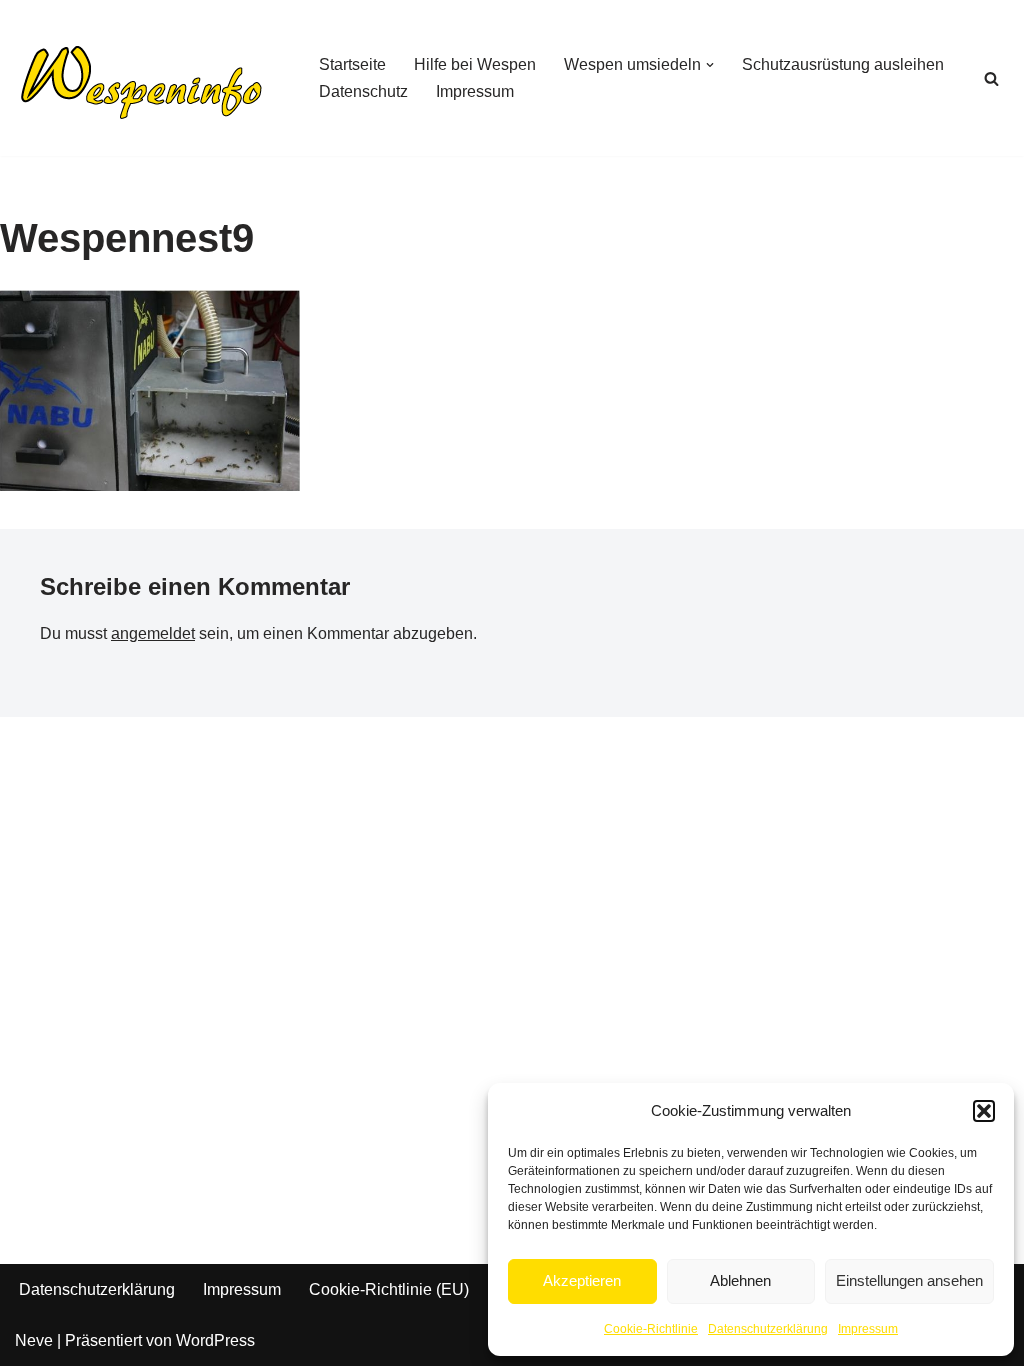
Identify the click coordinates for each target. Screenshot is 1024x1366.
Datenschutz (363, 91)
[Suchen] (991, 78)
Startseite (352, 64)
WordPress (215, 1340)
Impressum (868, 1329)
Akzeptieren (582, 1280)
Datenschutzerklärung (768, 1329)
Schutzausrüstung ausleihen (843, 64)
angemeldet (153, 633)
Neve (34, 1340)
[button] (984, 1111)
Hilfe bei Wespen (475, 64)
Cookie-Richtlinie (651, 1329)
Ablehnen (740, 1280)
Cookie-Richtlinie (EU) (389, 1289)
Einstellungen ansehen (909, 1280)
